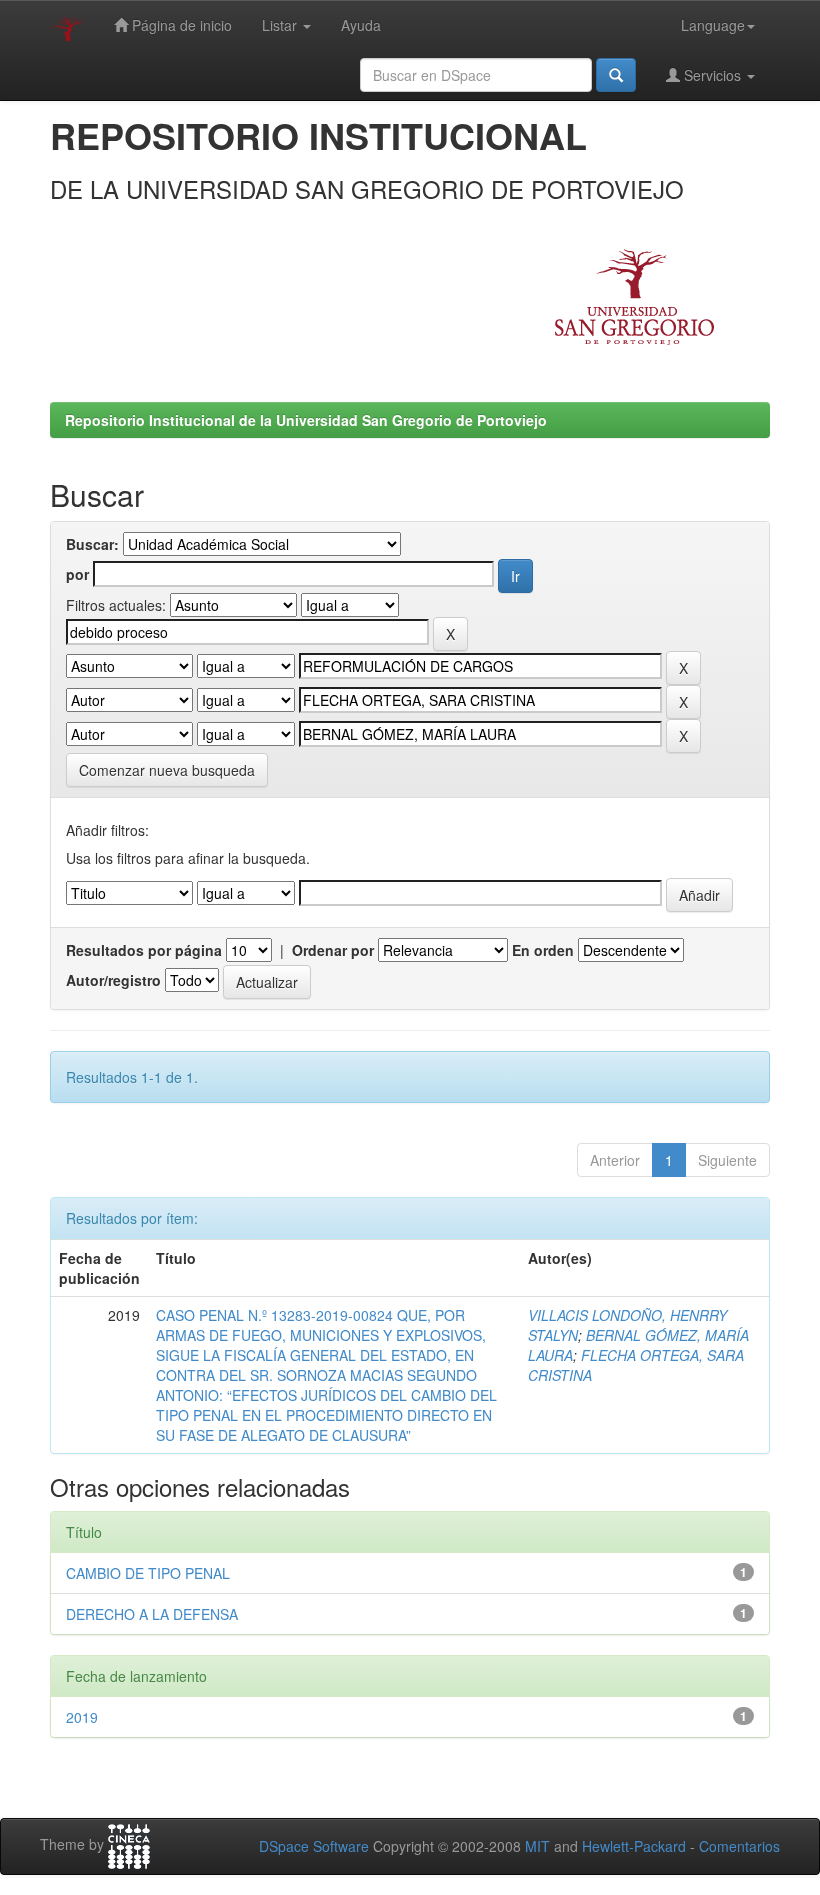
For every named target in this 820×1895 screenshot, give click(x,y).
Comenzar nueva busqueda (167, 770)
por (77, 574)
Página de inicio (180, 25)
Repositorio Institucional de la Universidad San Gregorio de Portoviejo (306, 420)
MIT (537, 1846)
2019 (82, 1717)
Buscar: (92, 544)
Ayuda (361, 25)
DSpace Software (314, 1846)
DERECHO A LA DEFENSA (152, 1614)
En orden (543, 950)
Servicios (712, 75)
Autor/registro (113, 980)
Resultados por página (144, 950)
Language (713, 25)
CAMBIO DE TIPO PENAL (148, 1573)
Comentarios (739, 1846)
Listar (281, 25)
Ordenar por (333, 950)
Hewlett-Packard (634, 1846)
